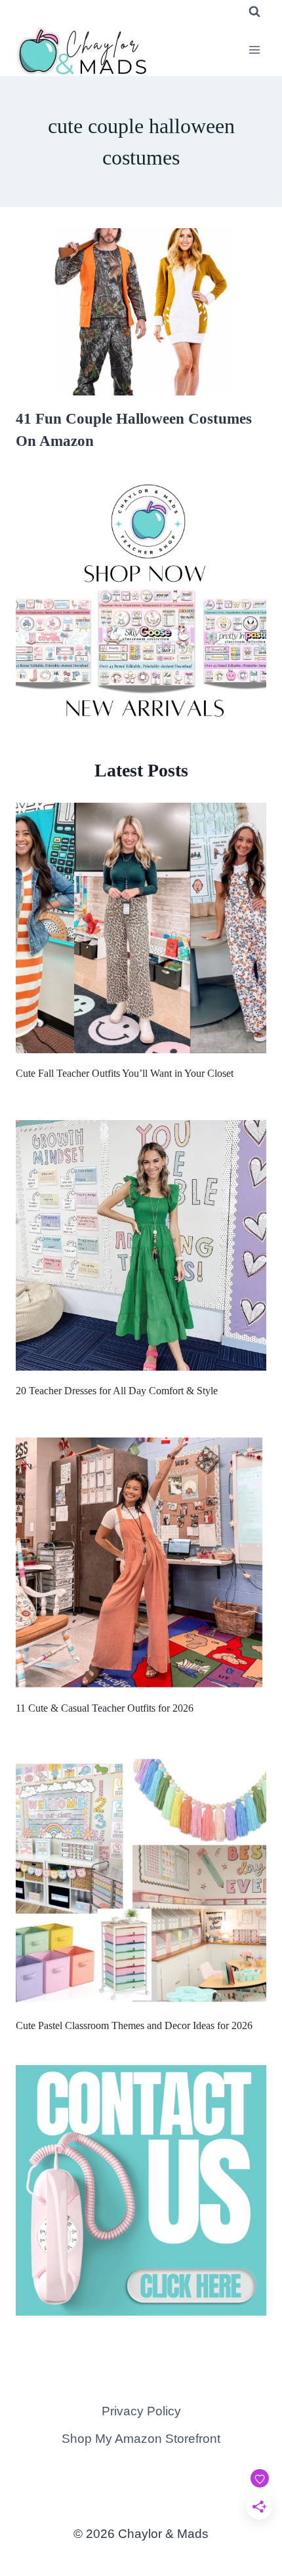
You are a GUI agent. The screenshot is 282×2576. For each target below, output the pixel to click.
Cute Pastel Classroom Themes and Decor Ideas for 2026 (134, 2025)
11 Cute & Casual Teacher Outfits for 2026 (105, 1708)
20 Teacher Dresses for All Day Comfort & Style (117, 1391)
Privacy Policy (141, 2411)
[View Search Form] (254, 12)
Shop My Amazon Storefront (141, 2439)
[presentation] (141, 312)
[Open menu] (254, 50)
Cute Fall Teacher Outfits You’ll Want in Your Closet (125, 1073)
